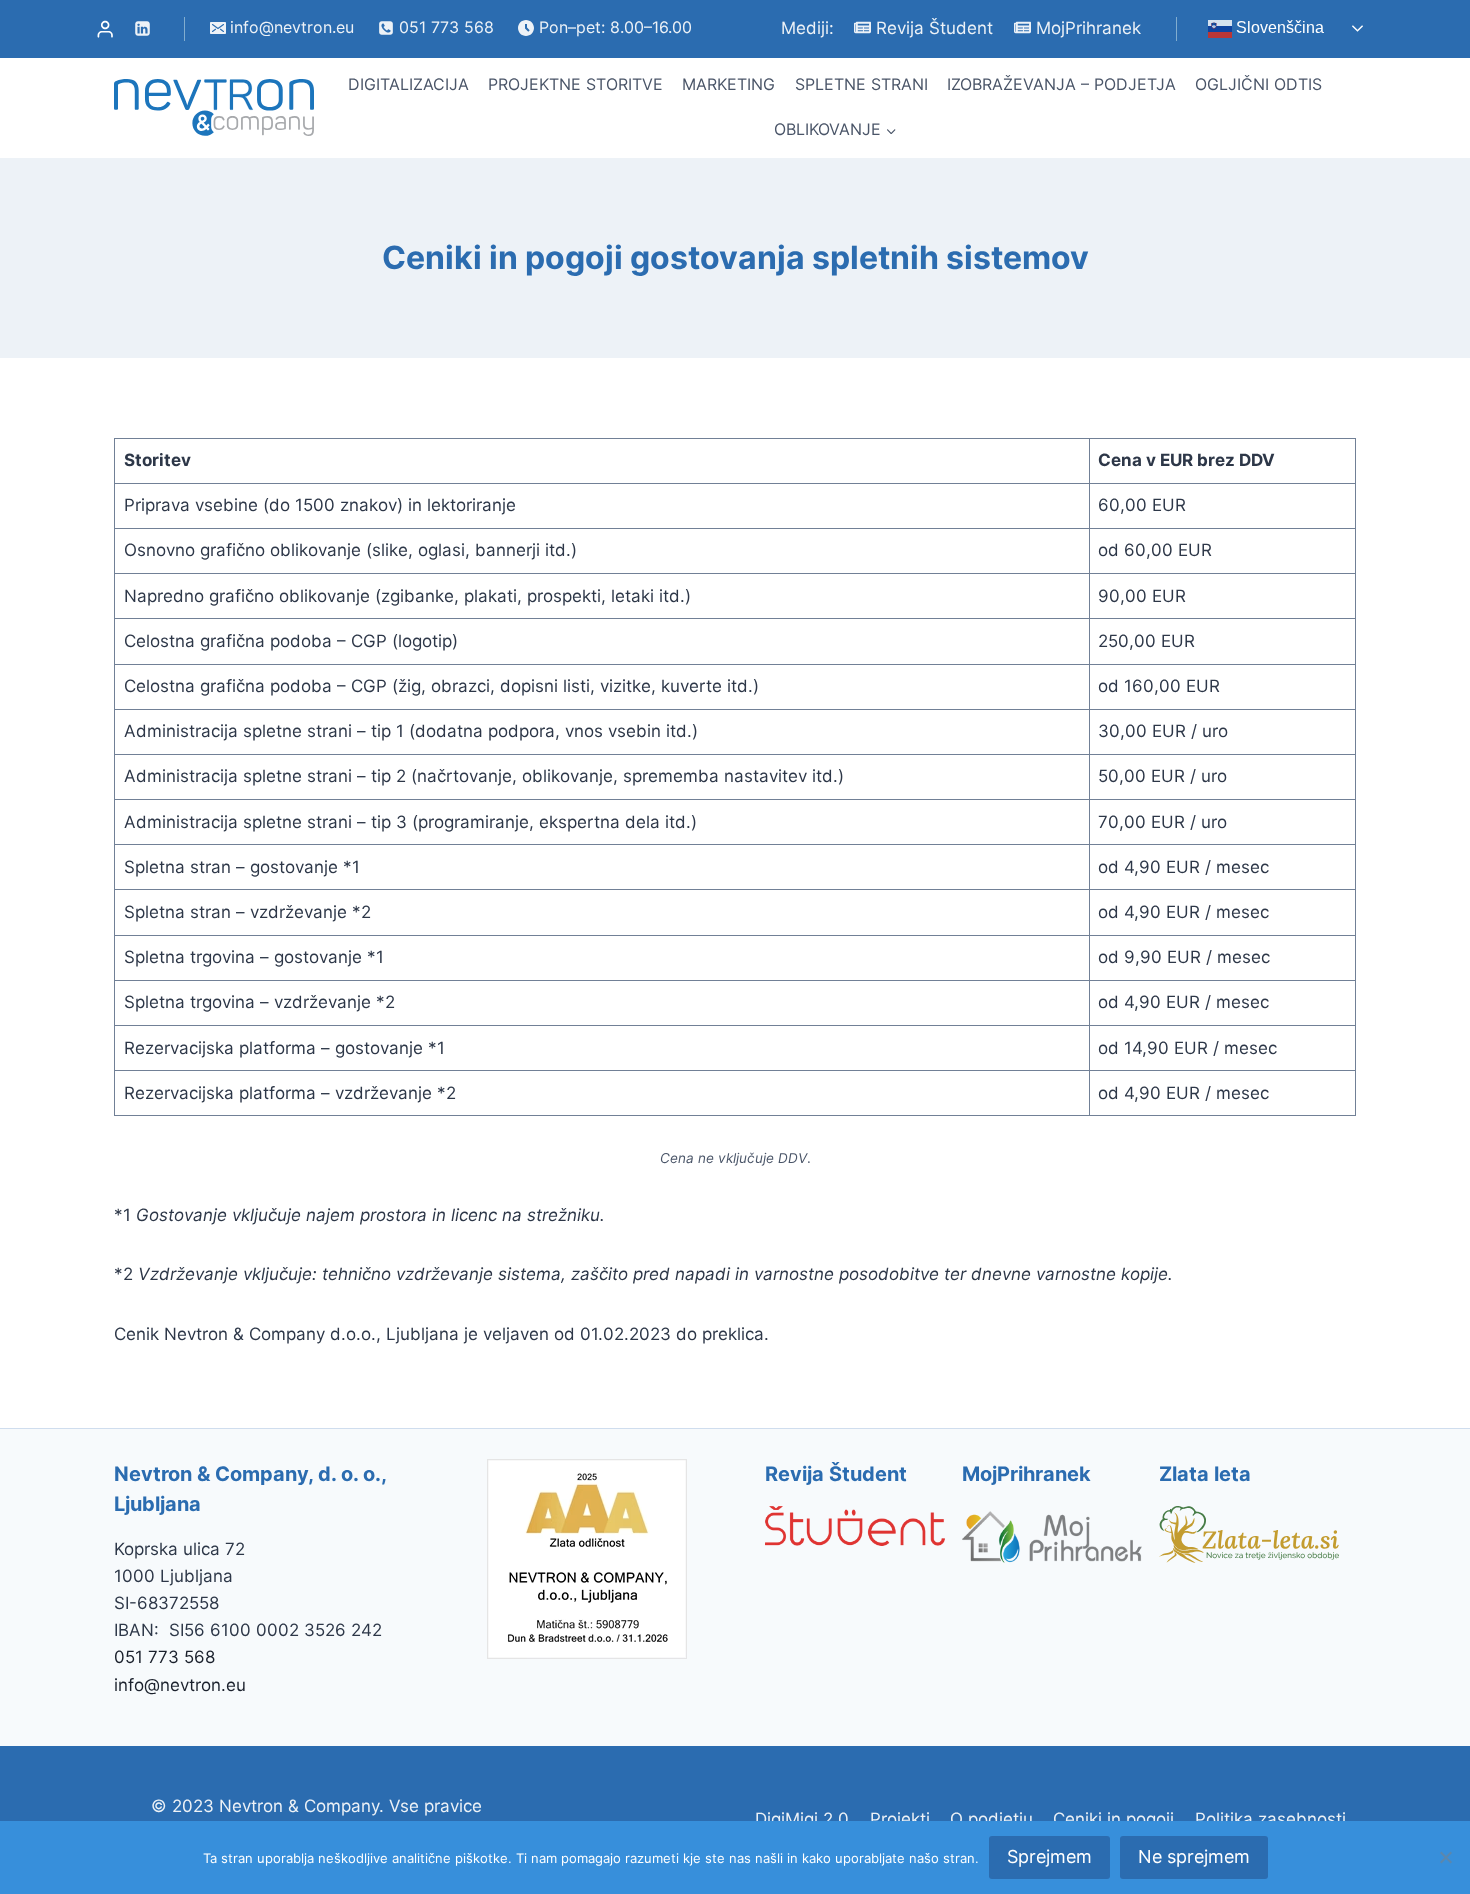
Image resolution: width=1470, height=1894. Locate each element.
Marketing (728, 84)
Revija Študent (934, 28)
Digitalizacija (408, 84)
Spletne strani (861, 84)
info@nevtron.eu (180, 1685)
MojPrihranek (1088, 28)
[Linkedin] (142, 29)
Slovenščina (1278, 27)
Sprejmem (1049, 1856)
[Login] (105, 28)
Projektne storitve (575, 84)
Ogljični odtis (1258, 84)
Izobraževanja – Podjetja (1061, 84)
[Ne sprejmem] (1445, 1857)
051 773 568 (164, 1657)
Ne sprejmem (1194, 1856)
